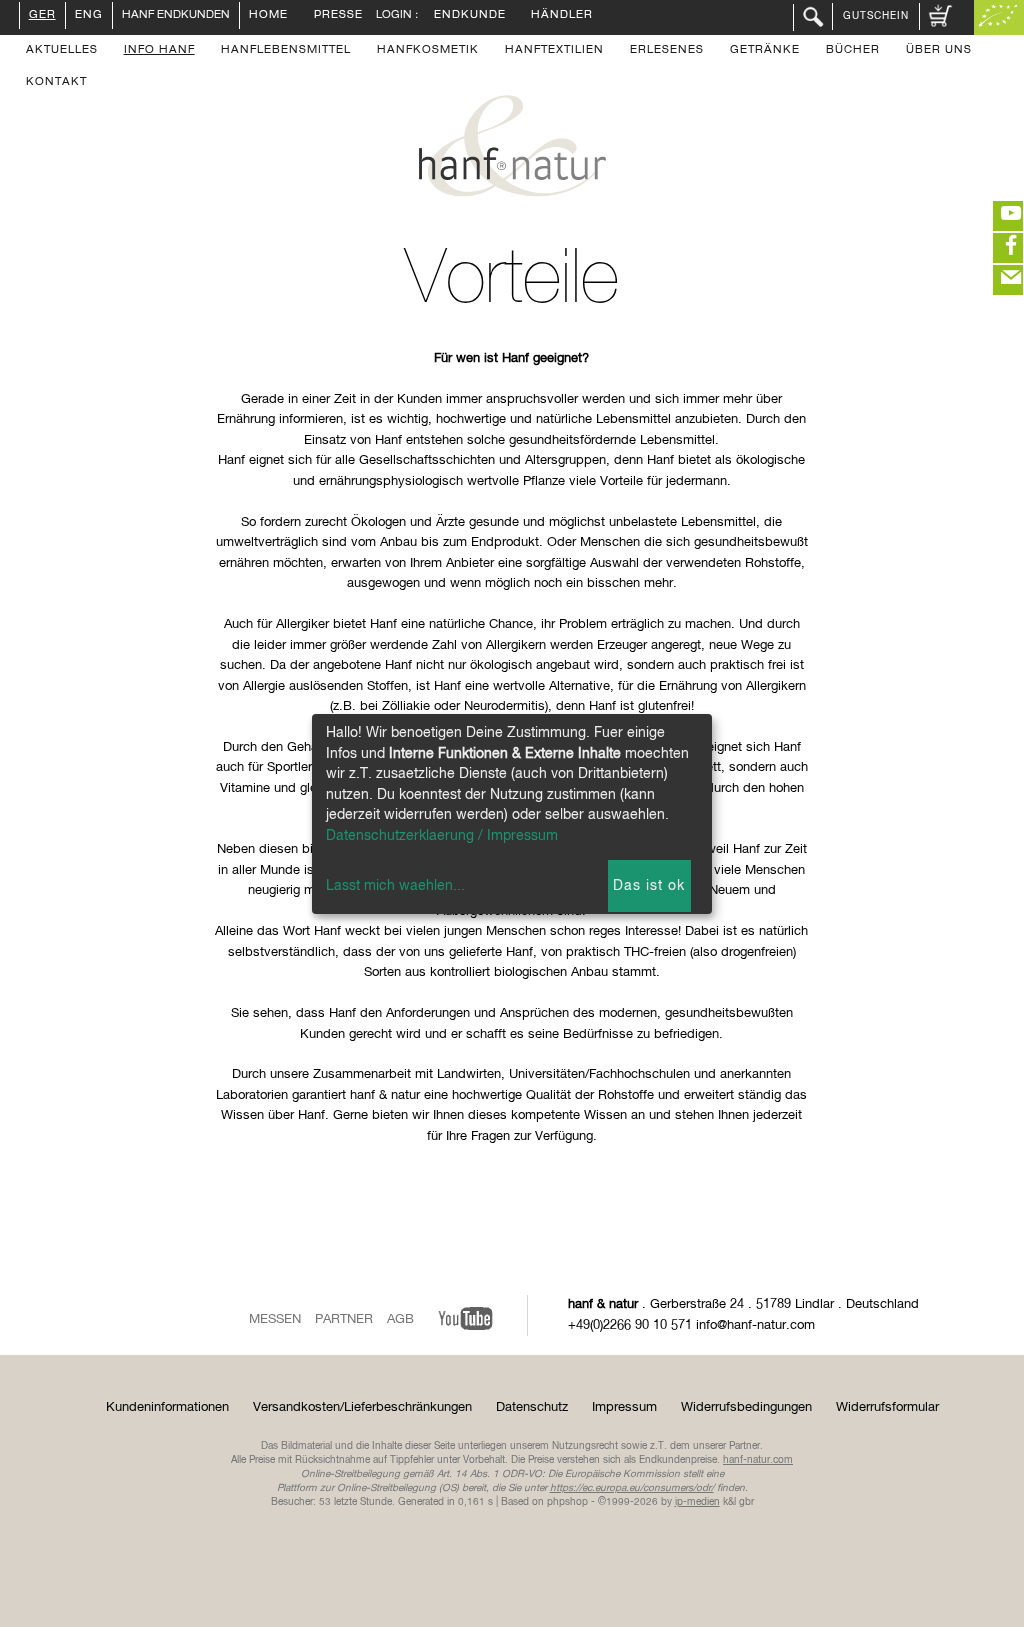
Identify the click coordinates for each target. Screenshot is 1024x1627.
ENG (89, 16)
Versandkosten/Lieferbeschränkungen (362, 1407)
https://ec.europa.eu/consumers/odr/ (632, 1488)
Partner (344, 1319)
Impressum (624, 1407)
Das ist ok (649, 886)
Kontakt (56, 83)
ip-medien (697, 1502)
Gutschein (876, 16)
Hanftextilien (554, 51)
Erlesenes (667, 51)
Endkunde (470, 16)
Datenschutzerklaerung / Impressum (442, 836)
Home (268, 16)
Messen (275, 1319)
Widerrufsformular (887, 1407)
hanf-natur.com (758, 1460)
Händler (562, 16)
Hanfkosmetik (428, 51)
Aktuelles (62, 51)
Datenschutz (532, 1407)
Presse (338, 16)
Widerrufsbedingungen (746, 1407)
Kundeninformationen (167, 1407)
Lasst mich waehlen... (395, 886)
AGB (400, 1319)
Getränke (765, 51)
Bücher (853, 51)
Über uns (939, 51)
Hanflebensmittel (286, 51)
